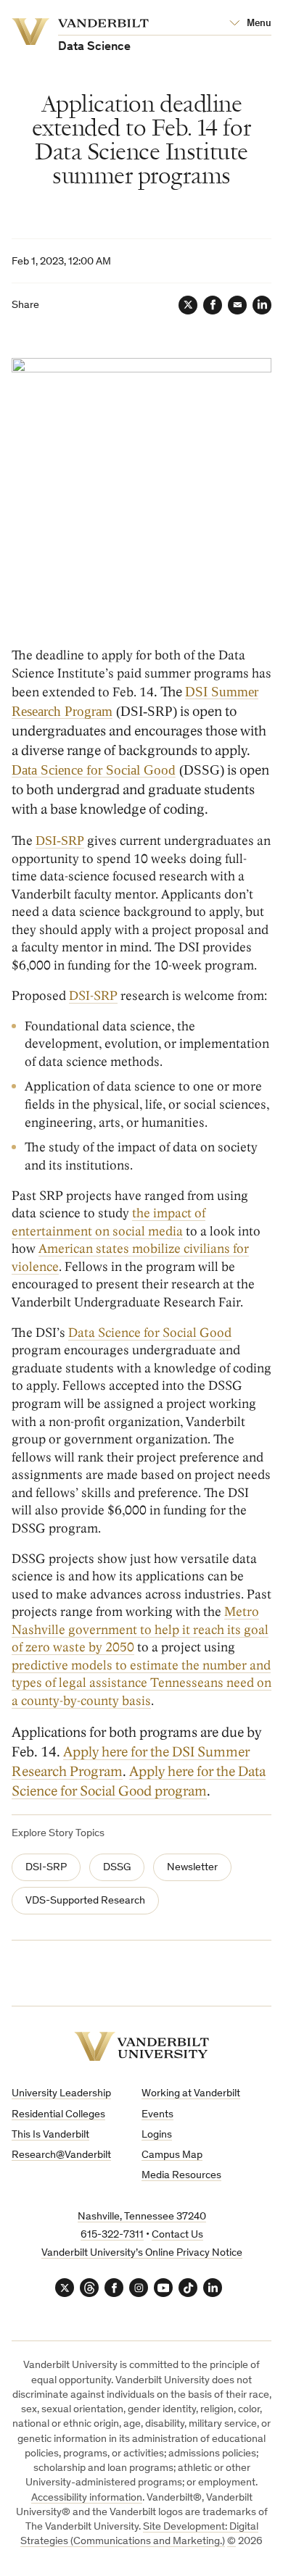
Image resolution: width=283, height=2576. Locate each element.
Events (157, 2115)
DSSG (117, 1868)
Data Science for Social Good (94, 770)
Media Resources (181, 2176)
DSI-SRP (93, 996)
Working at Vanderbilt (191, 2094)
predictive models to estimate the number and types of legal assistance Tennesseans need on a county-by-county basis (141, 1683)
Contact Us (177, 2235)
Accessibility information (87, 2498)
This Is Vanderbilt (50, 2135)
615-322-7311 (112, 2235)
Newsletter (192, 1868)
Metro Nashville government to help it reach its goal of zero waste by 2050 (140, 1630)
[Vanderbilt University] (141, 2047)
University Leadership (61, 2094)
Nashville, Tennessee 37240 (142, 2217)
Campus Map (172, 2155)
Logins (157, 2135)
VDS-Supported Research (85, 1901)
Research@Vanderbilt (61, 2155)
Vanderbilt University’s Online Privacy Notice (142, 2253)
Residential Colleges (58, 2115)
